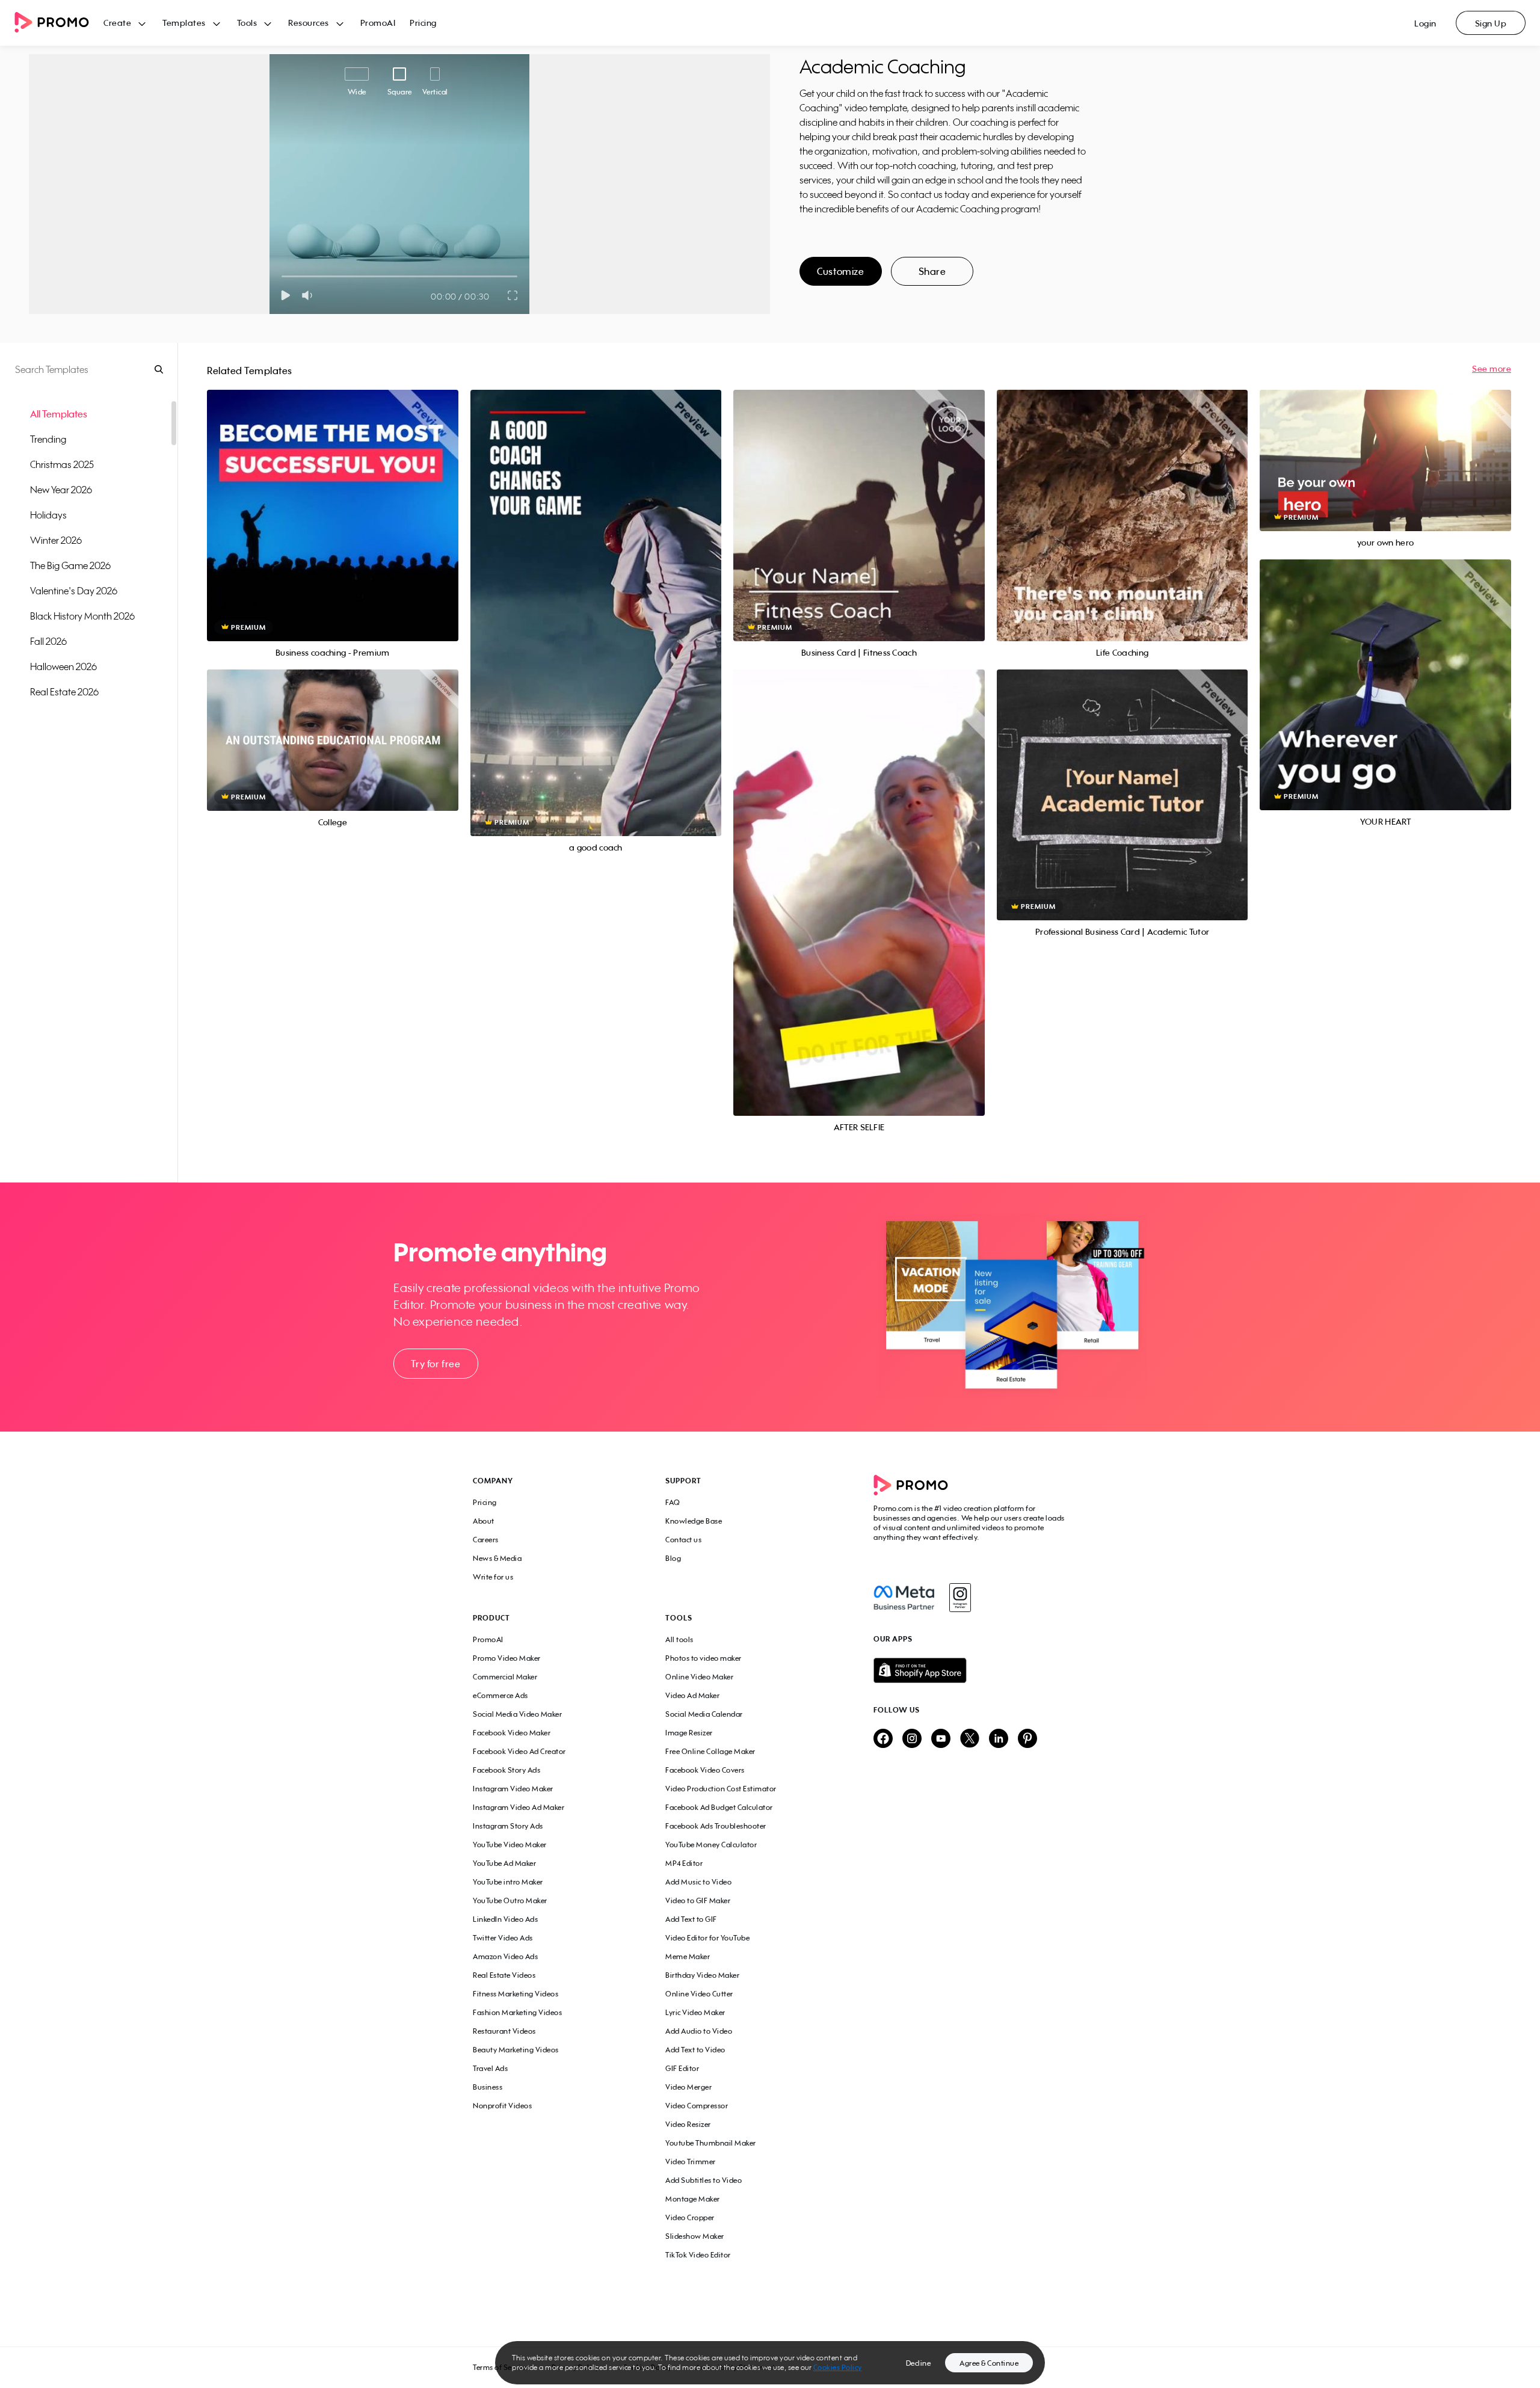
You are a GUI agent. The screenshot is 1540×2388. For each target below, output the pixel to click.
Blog (673, 1558)
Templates (184, 23)
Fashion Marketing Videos (517, 2012)
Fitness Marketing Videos (516, 1994)
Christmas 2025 (62, 464)
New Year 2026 (61, 490)
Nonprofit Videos (502, 2106)
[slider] (282, 276)
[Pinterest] (1027, 1739)
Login (1425, 23)
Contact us (683, 1540)
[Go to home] (59, 23)
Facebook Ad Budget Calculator (719, 1807)
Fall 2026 (48, 641)
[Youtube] (941, 1739)
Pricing (423, 23)
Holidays (48, 515)
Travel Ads (490, 2068)
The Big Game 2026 (70, 565)
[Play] (285, 295)
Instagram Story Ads (508, 1826)
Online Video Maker (699, 1677)
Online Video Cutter (699, 1994)
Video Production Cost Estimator (721, 1789)
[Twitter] (970, 1739)
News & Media (497, 1558)
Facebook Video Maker (512, 1733)
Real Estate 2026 (64, 692)
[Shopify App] (970, 1670)
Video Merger (688, 2087)
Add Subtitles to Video (704, 2180)
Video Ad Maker (692, 1695)
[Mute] (310, 295)
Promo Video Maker (507, 1658)
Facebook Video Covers (705, 1770)
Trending (48, 439)
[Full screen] (513, 295)
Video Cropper (690, 2217)
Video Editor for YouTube (707, 1938)
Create (117, 23)
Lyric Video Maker (695, 2012)
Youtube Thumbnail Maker (711, 2143)
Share (932, 271)
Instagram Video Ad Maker (519, 1807)
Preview (333, 502)
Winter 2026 (56, 540)
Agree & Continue (989, 2363)
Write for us (493, 1577)
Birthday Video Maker (702, 1975)
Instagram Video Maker (513, 1789)
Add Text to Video (695, 2050)
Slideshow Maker (695, 2236)
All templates (59, 414)
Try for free (436, 1364)
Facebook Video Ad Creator (519, 1751)
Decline (919, 2363)
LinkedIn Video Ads (505, 1919)
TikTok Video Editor (698, 2255)
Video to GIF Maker (698, 1900)
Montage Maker (693, 2199)
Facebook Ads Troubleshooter (716, 1826)
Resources (309, 23)
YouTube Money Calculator (711, 1845)
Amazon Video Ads (505, 1956)
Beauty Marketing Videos (516, 2050)
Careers (486, 1540)
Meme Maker (688, 1956)
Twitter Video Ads (503, 1938)
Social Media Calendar (704, 1714)
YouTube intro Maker (508, 1882)
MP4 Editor (684, 1863)
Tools (247, 23)
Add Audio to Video (699, 2031)
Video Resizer (688, 2124)
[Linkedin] (999, 1739)
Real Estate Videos (504, 1975)
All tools (679, 1639)
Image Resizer (689, 1733)
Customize (840, 271)
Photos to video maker (704, 1658)
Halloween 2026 (63, 666)
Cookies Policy (838, 2367)
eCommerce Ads (500, 1695)
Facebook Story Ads (507, 1770)
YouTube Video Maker (510, 1845)
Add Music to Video (698, 1882)
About (484, 1521)
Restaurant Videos (504, 2031)
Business (488, 2087)
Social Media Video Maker (517, 1714)
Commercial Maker (505, 1677)
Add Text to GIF (691, 1919)
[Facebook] (904, 1598)
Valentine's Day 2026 (74, 591)
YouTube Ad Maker (504, 1863)
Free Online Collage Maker (710, 1751)
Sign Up (1491, 23)
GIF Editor (682, 2068)
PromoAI (378, 23)
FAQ (673, 1502)
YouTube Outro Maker (510, 1900)
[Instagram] (960, 1598)
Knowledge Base (694, 1521)
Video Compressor (697, 2106)
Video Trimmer (691, 2162)
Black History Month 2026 (82, 616)
